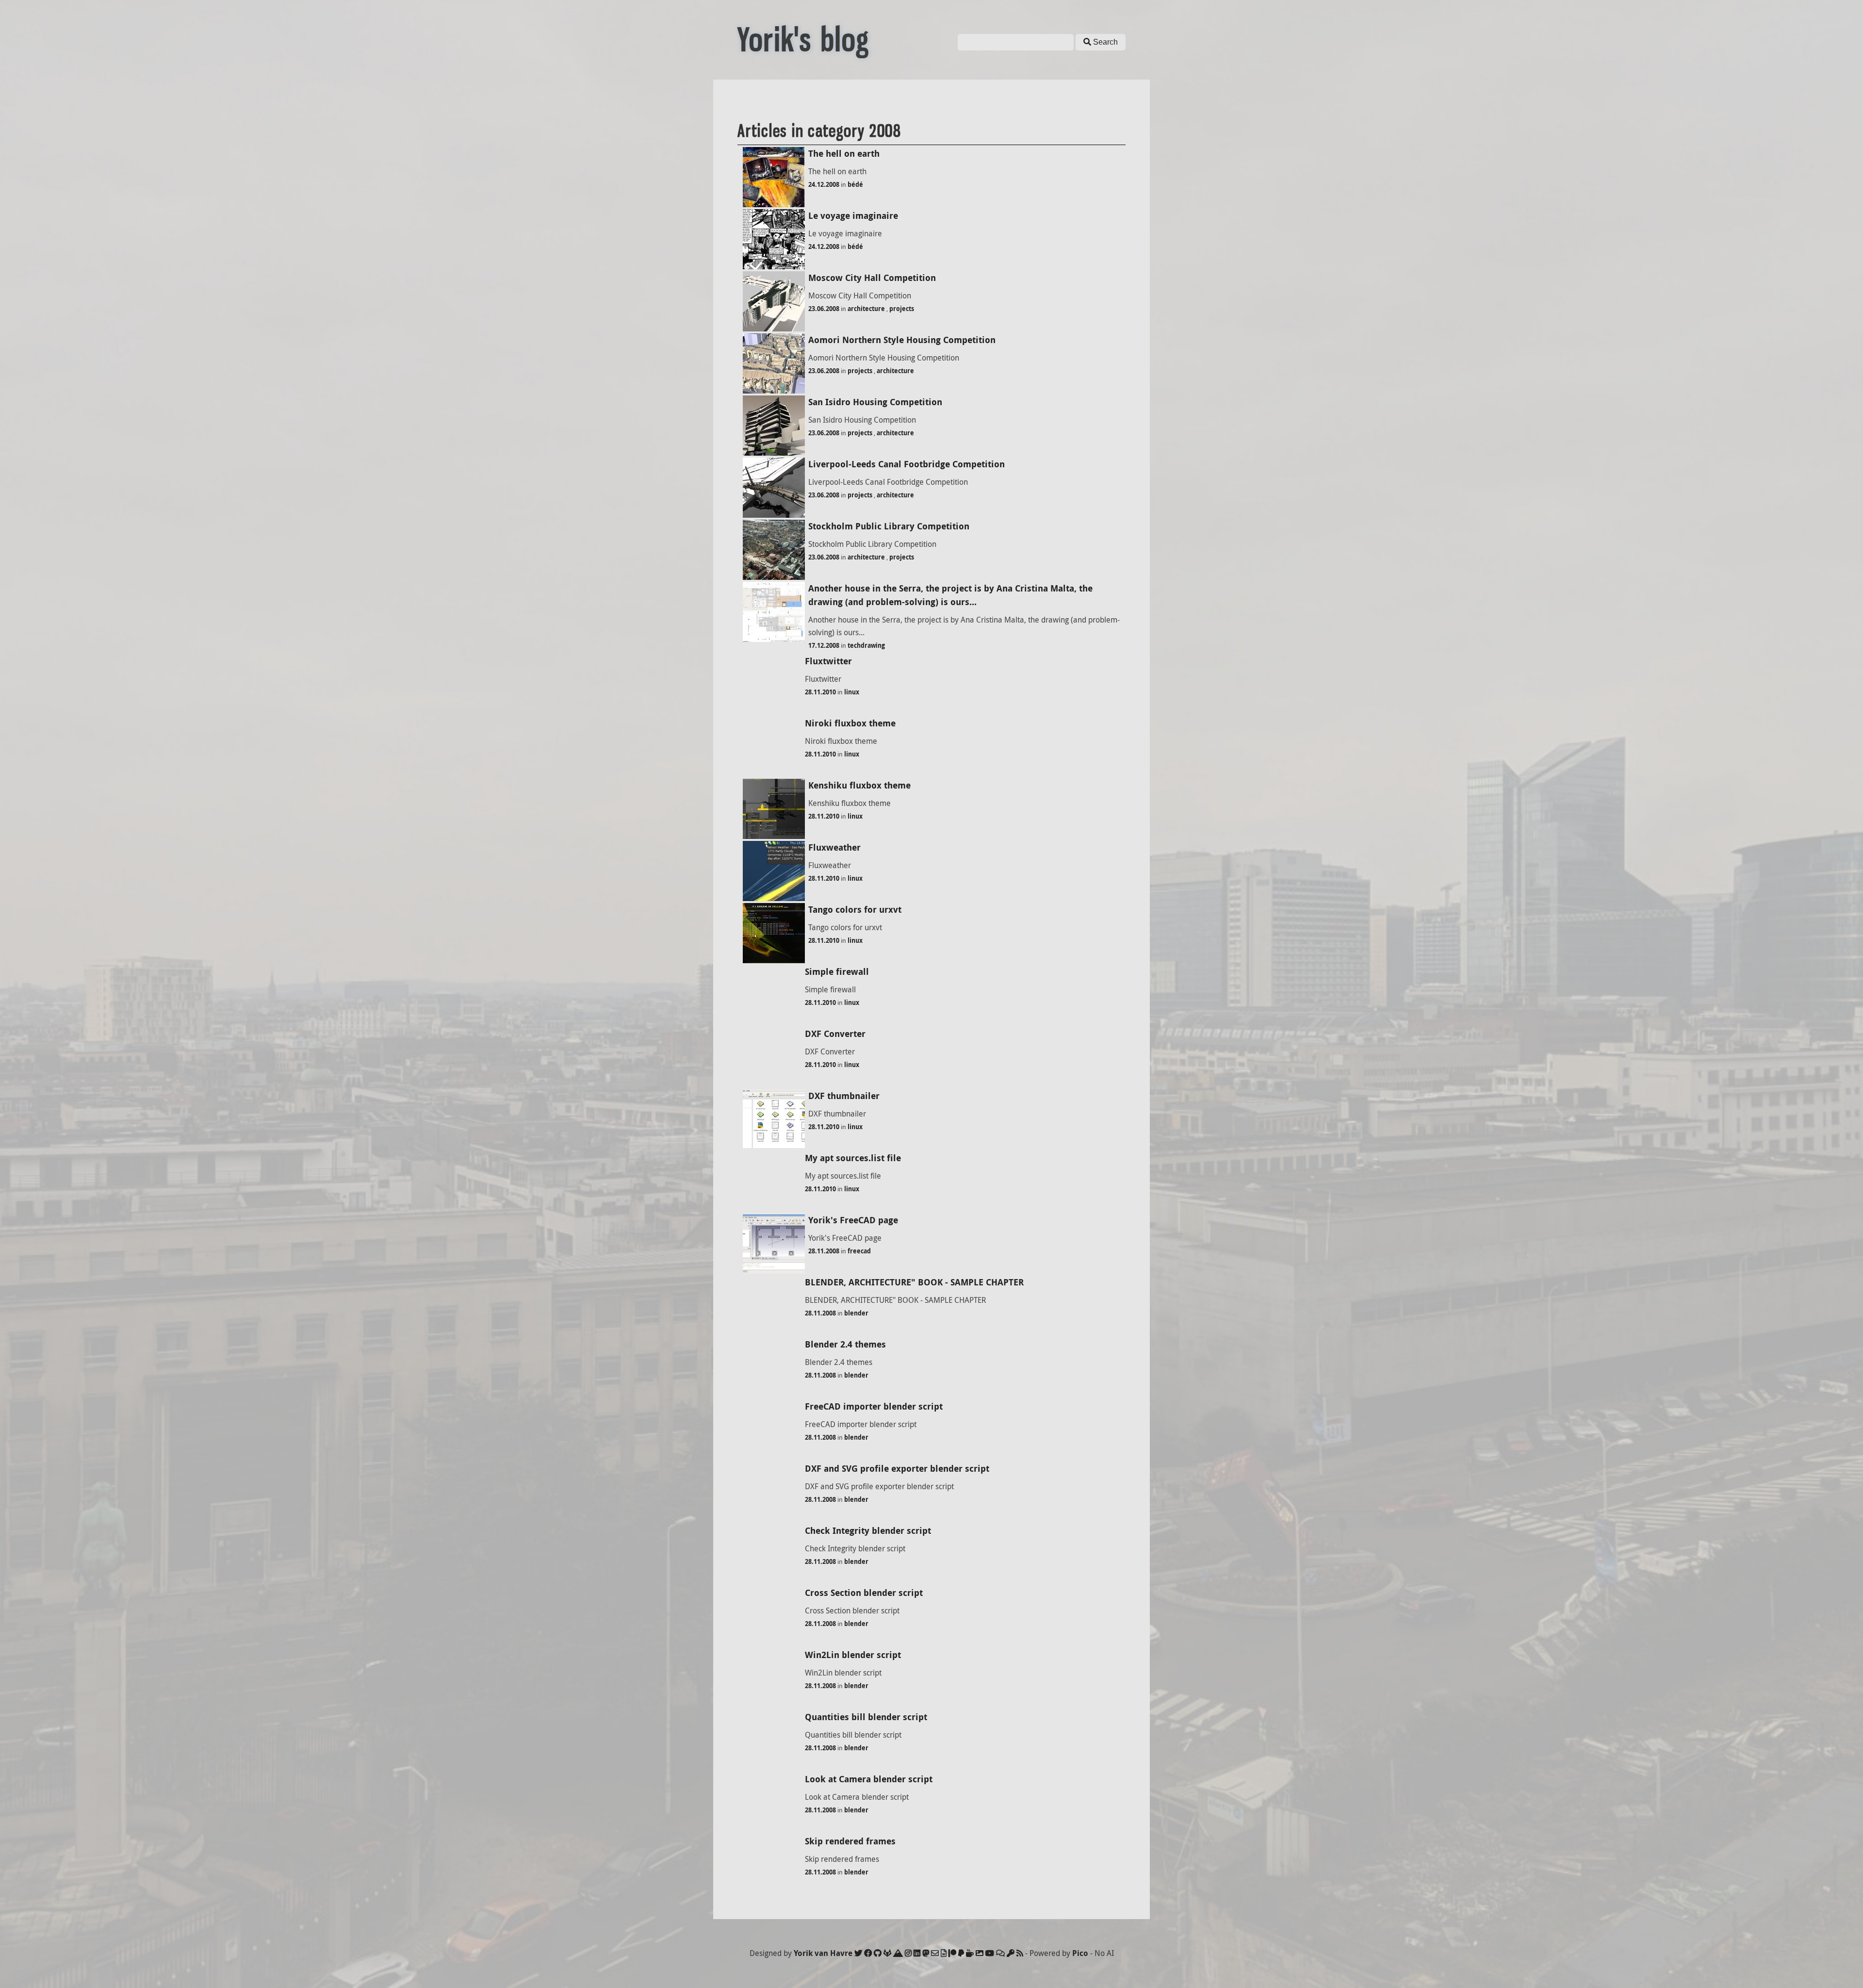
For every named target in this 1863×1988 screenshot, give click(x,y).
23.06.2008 (824, 309)
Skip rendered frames (850, 1841)
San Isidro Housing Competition (875, 402)
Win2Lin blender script (853, 1655)
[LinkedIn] (917, 1953)
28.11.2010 (820, 692)
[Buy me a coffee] (970, 1953)
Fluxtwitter (828, 661)
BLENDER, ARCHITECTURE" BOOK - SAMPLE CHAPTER (914, 1282)
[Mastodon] (926, 1953)
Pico (1080, 1953)
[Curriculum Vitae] (944, 1953)
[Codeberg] (898, 1953)
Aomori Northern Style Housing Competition (902, 340)
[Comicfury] (1000, 1953)
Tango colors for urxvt (855, 910)
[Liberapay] (961, 1953)
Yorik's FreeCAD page (853, 1220)
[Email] (935, 1953)
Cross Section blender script (864, 1593)
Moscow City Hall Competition (872, 278)
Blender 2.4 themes (845, 1344)
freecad (859, 1251)
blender (856, 1313)
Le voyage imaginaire (853, 216)
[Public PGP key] (1011, 1953)
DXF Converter (835, 1034)
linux (852, 692)
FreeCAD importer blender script (874, 1406)
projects (902, 309)
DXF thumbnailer (844, 1096)
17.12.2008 (824, 645)
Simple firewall (837, 972)
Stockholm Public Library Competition (889, 526)
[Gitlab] (887, 1953)
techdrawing (866, 645)
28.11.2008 (824, 1251)
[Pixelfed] (980, 1953)
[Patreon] (952, 1953)
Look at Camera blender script (869, 1779)
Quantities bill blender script (866, 1717)
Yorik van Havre (823, 1953)
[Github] (878, 1953)
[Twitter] (858, 1953)
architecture (866, 309)
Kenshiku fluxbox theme (859, 785)
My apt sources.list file (853, 1158)
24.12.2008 (824, 184)
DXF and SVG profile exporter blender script (897, 1469)
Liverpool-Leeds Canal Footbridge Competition (907, 464)
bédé (855, 184)
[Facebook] (868, 1953)
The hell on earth (844, 154)
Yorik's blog (803, 40)
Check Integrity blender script (868, 1531)
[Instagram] (908, 1953)
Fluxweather (834, 847)
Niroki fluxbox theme (850, 723)
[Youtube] (990, 1953)
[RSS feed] (1020, 1953)
